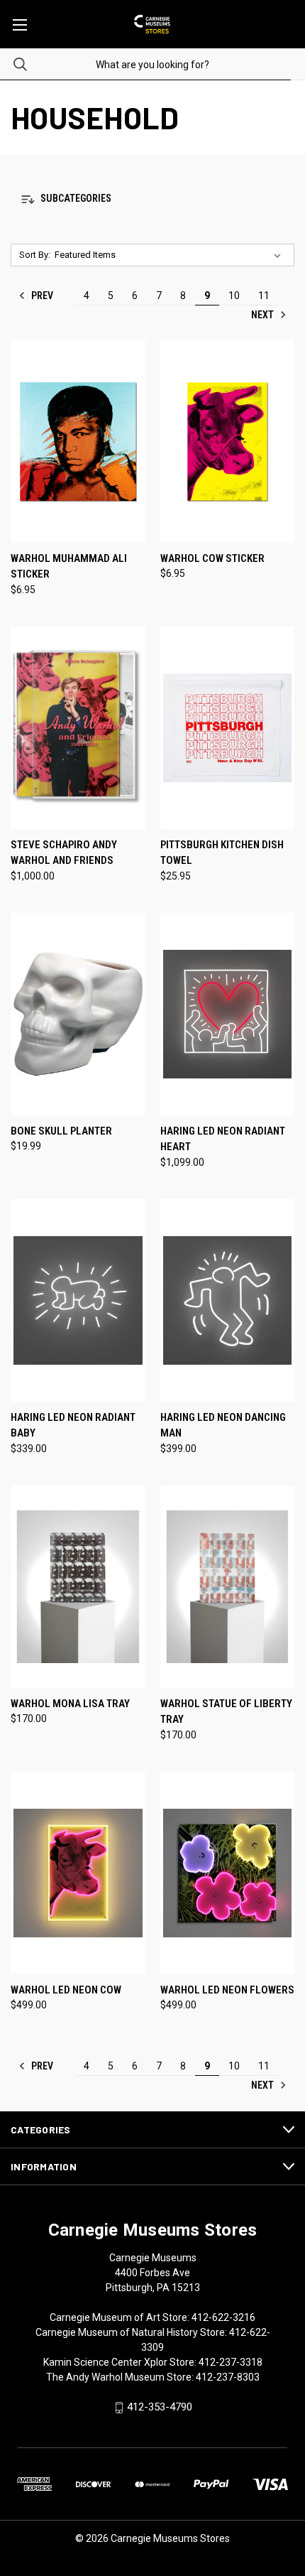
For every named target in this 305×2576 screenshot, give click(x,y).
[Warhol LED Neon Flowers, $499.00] (228, 1873)
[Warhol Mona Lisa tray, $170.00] (78, 1587)
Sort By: (35, 255)
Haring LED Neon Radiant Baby (73, 1425)
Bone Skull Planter (61, 1131)
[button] (152, 199)
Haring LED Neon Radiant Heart (223, 1139)
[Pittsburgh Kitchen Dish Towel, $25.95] (228, 728)
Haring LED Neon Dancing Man (223, 1425)
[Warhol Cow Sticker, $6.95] (228, 442)
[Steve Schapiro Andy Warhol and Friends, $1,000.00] (78, 728)
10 (234, 296)
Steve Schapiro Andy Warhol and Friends (64, 853)
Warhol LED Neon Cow (66, 1990)
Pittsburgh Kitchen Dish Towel (222, 853)
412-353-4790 (160, 2407)
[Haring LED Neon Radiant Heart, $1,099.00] (228, 1014)
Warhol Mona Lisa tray (70, 1704)
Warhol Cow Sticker (212, 558)
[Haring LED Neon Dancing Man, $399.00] (228, 1300)
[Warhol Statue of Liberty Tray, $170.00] (228, 1587)
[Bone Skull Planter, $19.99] (78, 1014)
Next (264, 315)
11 (264, 296)
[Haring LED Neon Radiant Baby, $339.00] (78, 1300)
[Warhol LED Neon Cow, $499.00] (78, 1873)
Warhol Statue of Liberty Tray (226, 1712)
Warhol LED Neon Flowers (227, 1990)
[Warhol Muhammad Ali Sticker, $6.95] (78, 442)
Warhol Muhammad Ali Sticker (69, 567)
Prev (41, 296)
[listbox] (171, 255)
